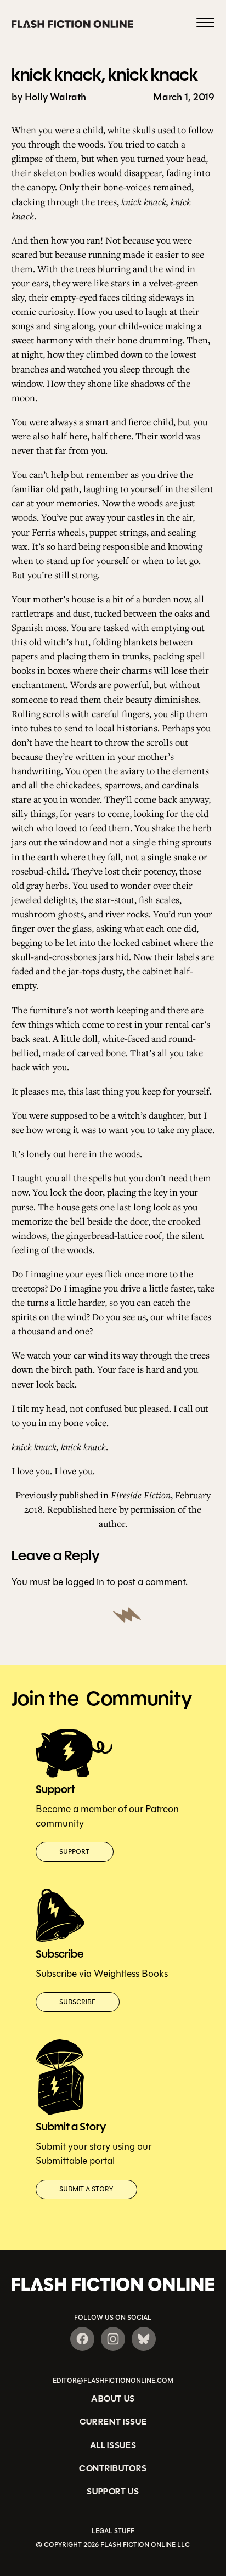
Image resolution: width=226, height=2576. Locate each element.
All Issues (113, 2445)
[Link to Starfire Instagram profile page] (113, 2339)
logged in (85, 1582)
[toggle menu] (205, 24)
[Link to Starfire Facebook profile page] (82, 2339)
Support (74, 1852)
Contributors (113, 2468)
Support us (113, 2491)
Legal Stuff (113, 2531)
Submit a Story (86, 2189)
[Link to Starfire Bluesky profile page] (144, 2339)
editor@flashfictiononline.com (113, 2381)
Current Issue (113, 2422)
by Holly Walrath (49, 97)
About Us (113, 2399)
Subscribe (77, 2002)
